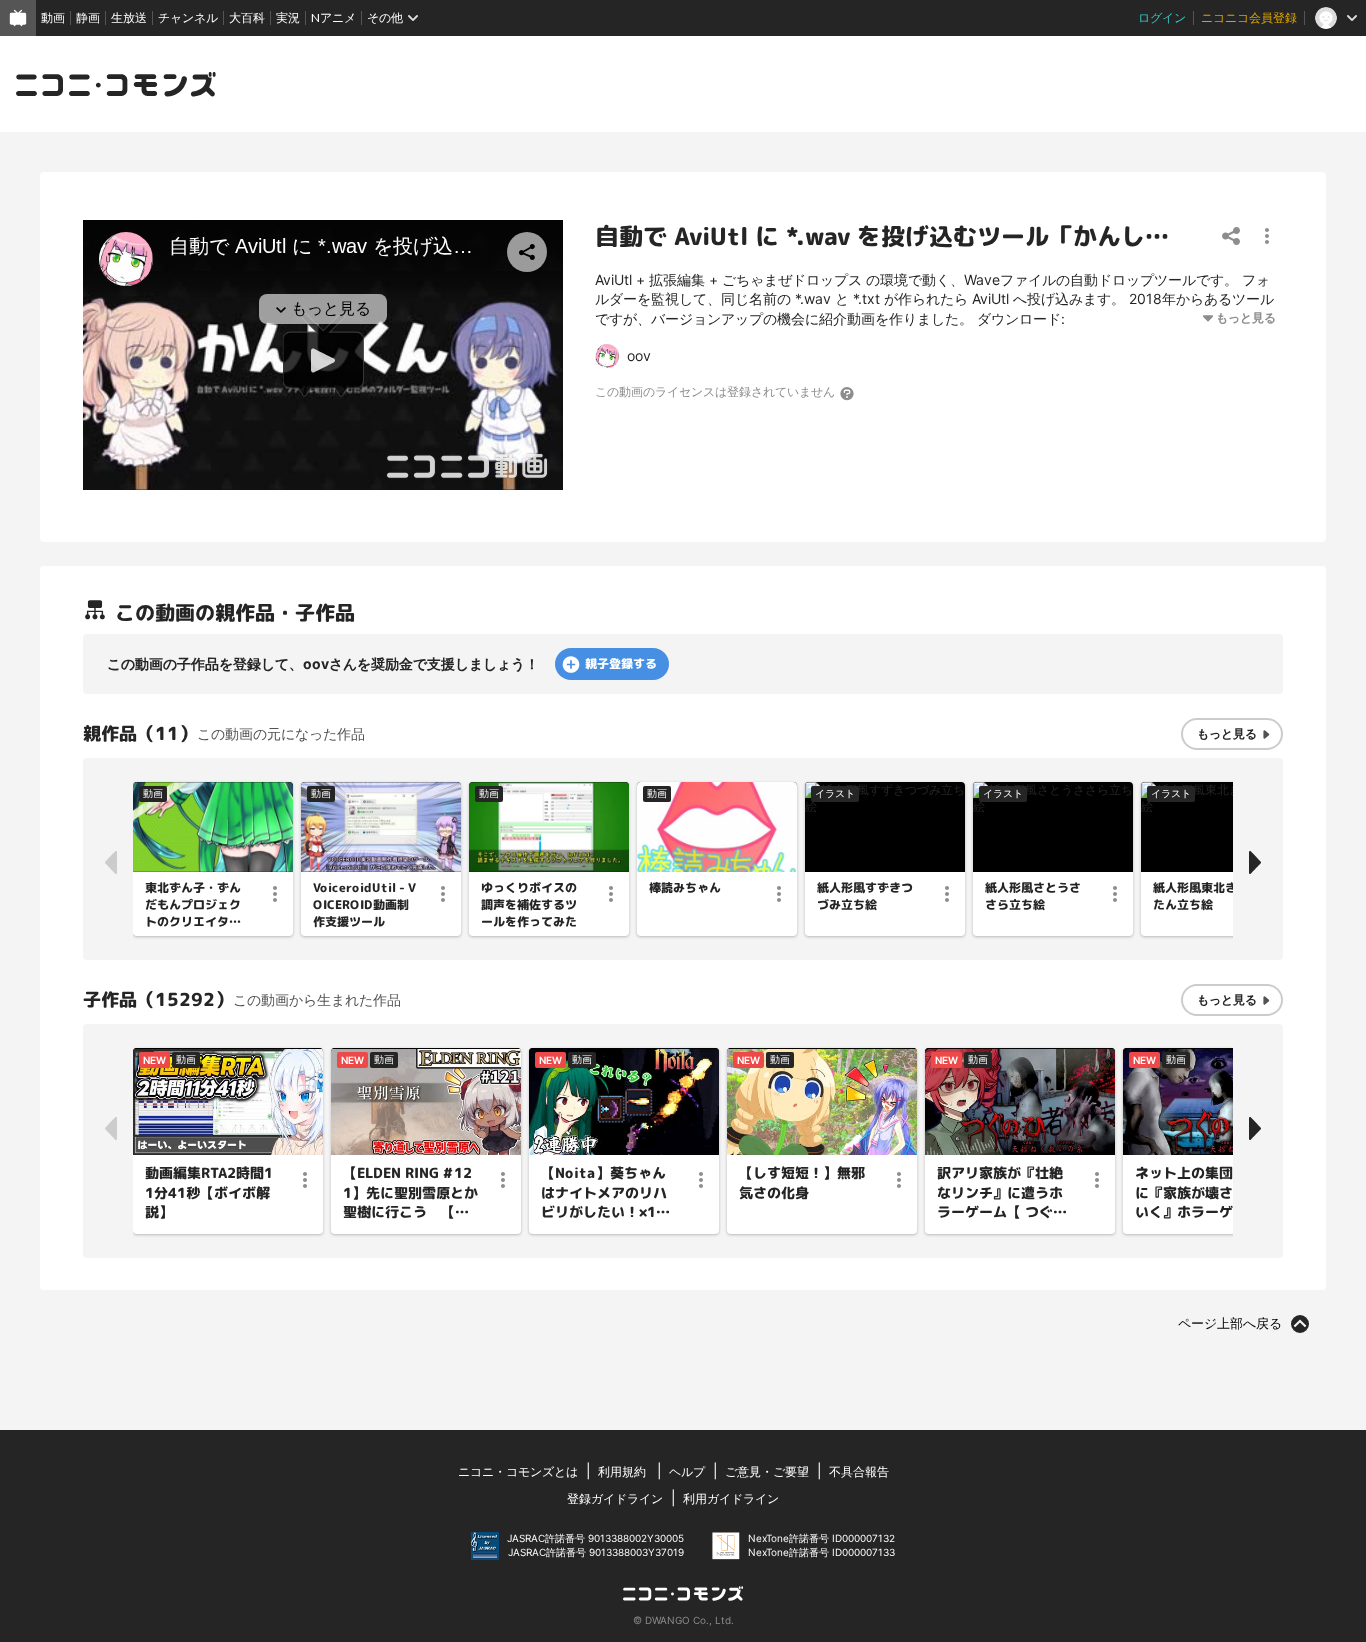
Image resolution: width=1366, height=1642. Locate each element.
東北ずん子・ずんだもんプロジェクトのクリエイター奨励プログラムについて (193, 905)
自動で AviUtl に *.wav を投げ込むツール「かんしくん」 (906, 236)
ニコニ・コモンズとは (518, 1471)
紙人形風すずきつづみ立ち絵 (865, 896)
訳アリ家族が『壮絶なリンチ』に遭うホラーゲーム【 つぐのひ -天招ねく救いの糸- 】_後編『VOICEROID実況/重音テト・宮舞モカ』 (1003, 1193)
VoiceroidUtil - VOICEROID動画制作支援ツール (364, 905)
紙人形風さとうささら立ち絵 (1033, 896)
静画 (88, 17)
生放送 (129, 17)
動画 (53, 17)
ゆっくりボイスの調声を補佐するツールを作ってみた (529, 905)
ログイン (1162, 17)
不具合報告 (859, 1471)
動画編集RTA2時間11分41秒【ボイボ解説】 (209, 1192)
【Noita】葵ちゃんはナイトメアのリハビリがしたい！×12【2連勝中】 (604, 1193)
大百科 (247, 17)
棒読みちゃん (685, 888)
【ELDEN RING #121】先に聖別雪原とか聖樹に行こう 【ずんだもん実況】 (410, 1193)
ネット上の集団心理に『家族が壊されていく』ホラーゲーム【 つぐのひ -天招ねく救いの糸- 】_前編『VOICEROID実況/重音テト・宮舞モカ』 (1200, 1193)
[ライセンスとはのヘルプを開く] (848, 393)
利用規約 (622, 1471)
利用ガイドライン (731, 1498)
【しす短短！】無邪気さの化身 (802, 1182)
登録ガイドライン (615, 1498)
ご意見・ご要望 (767, 1471)
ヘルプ (687, 1471)
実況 (288, 17)
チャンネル (188, 17)
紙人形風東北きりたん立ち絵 (1201, 896)
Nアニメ (333, 17)
